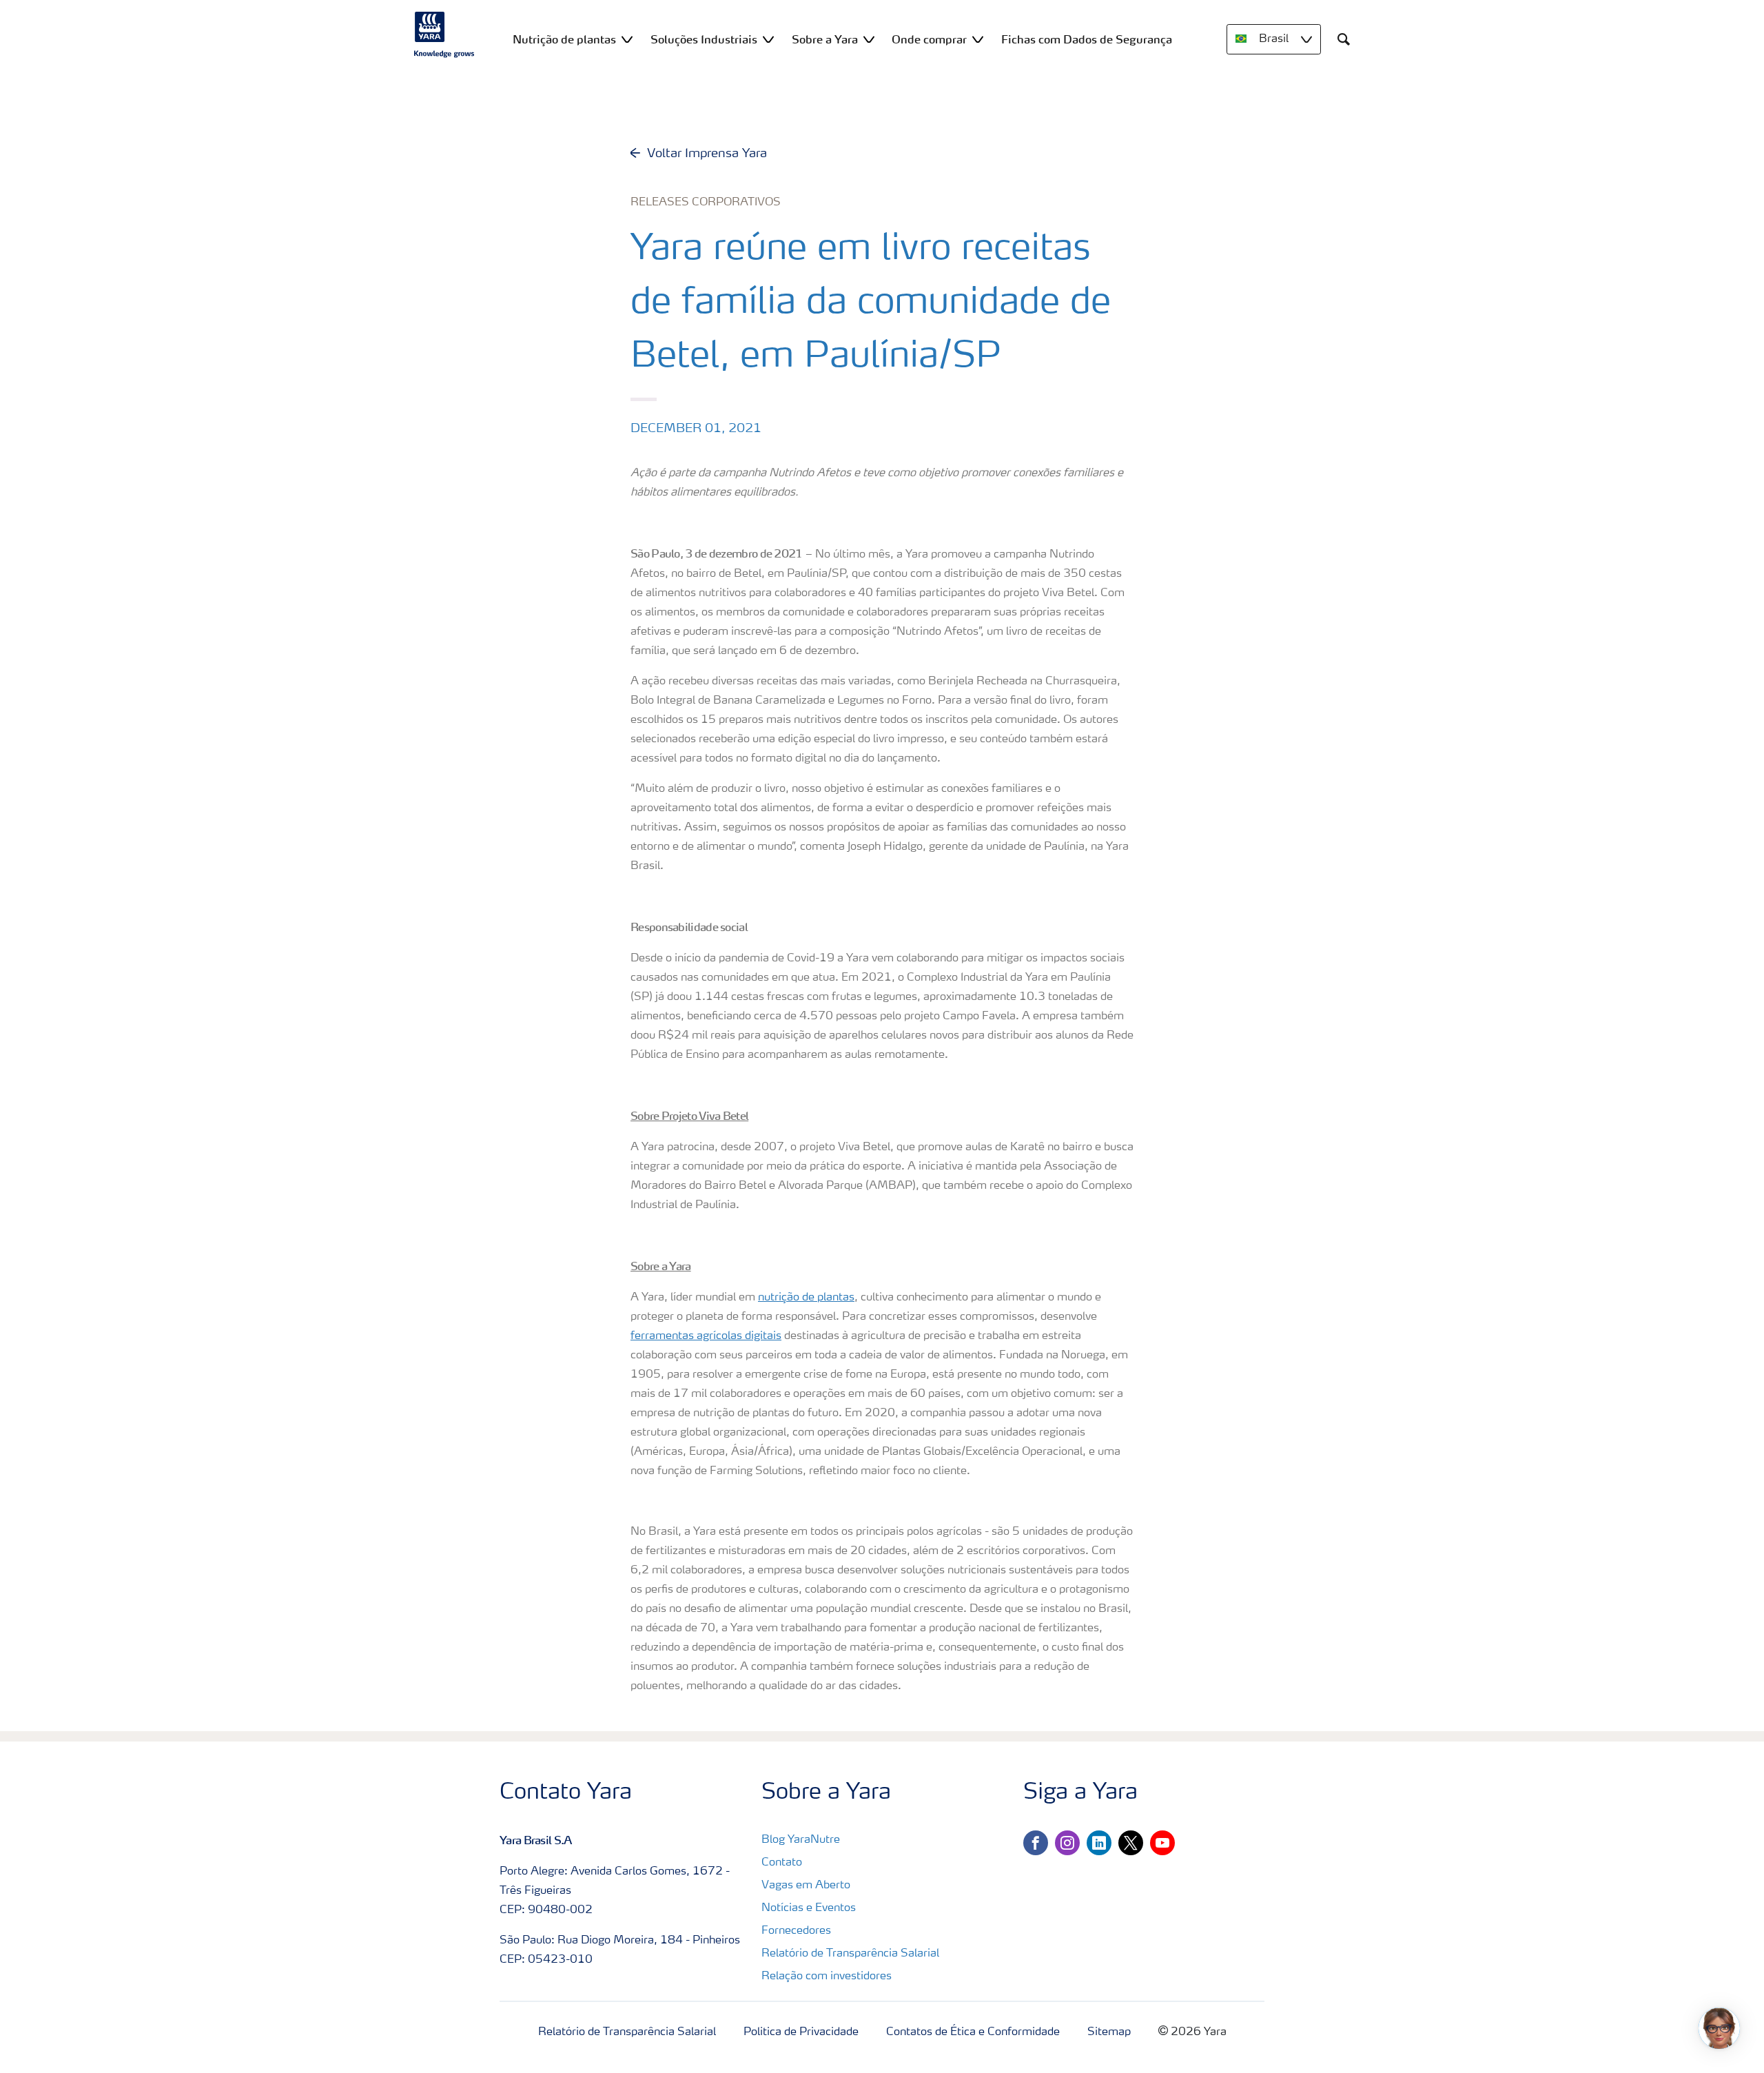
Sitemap (1109, 2032)
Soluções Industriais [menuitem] (704, 39)
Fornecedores (796, 1931)
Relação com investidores (827, 1977)
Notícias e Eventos (809, 1908)
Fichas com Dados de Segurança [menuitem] (1087, 39)
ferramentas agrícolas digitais (706, 1336)
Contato (782, 1863)
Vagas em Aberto (806, 1886)
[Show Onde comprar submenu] (978, 39)
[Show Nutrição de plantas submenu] (627, 39)
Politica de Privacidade (801, 2032)
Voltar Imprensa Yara (707, 154)
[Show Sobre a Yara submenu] (869, 39)
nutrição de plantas (806, 1298)
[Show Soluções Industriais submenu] (768, 39)
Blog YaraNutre (801, 1840)
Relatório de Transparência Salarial (850, 1954)
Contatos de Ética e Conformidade (973, 2032)
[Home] (444, 34)
